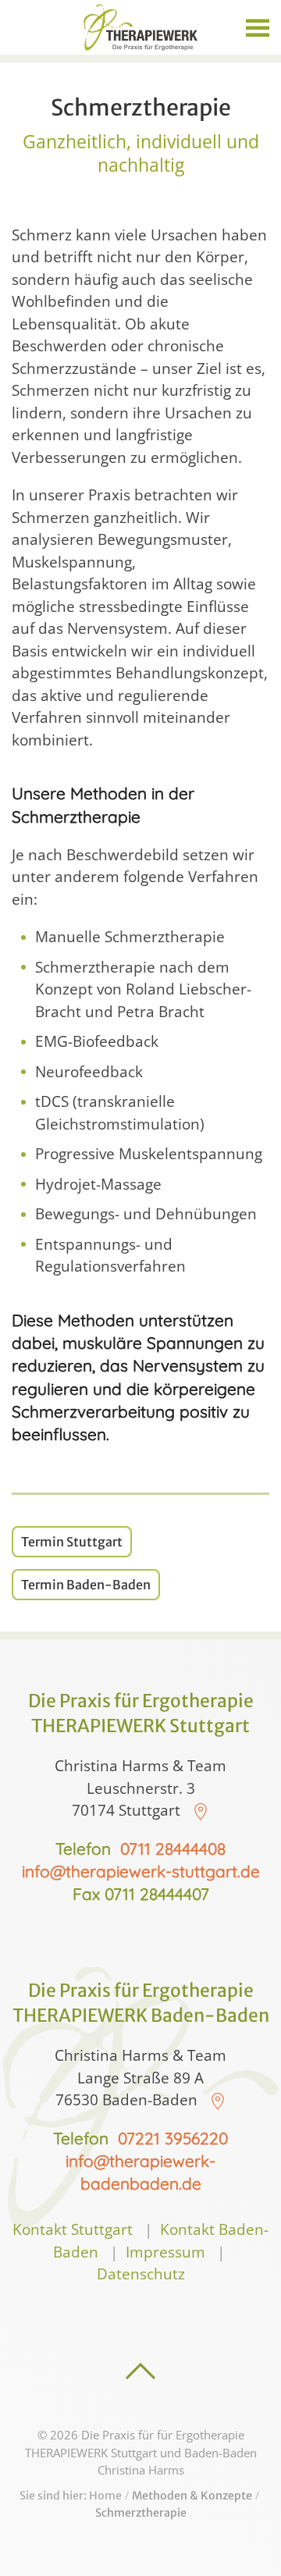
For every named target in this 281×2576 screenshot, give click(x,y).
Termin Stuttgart (72, 1542)
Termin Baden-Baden (86, 1585)
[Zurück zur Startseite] (140, 27)
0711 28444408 (173, 1848)
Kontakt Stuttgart (73, 2229)
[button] (258, 27)
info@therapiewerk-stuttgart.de (141, 1871)
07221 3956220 (173, 2138)
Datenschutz (141, 2274)
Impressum (165, 2252)
